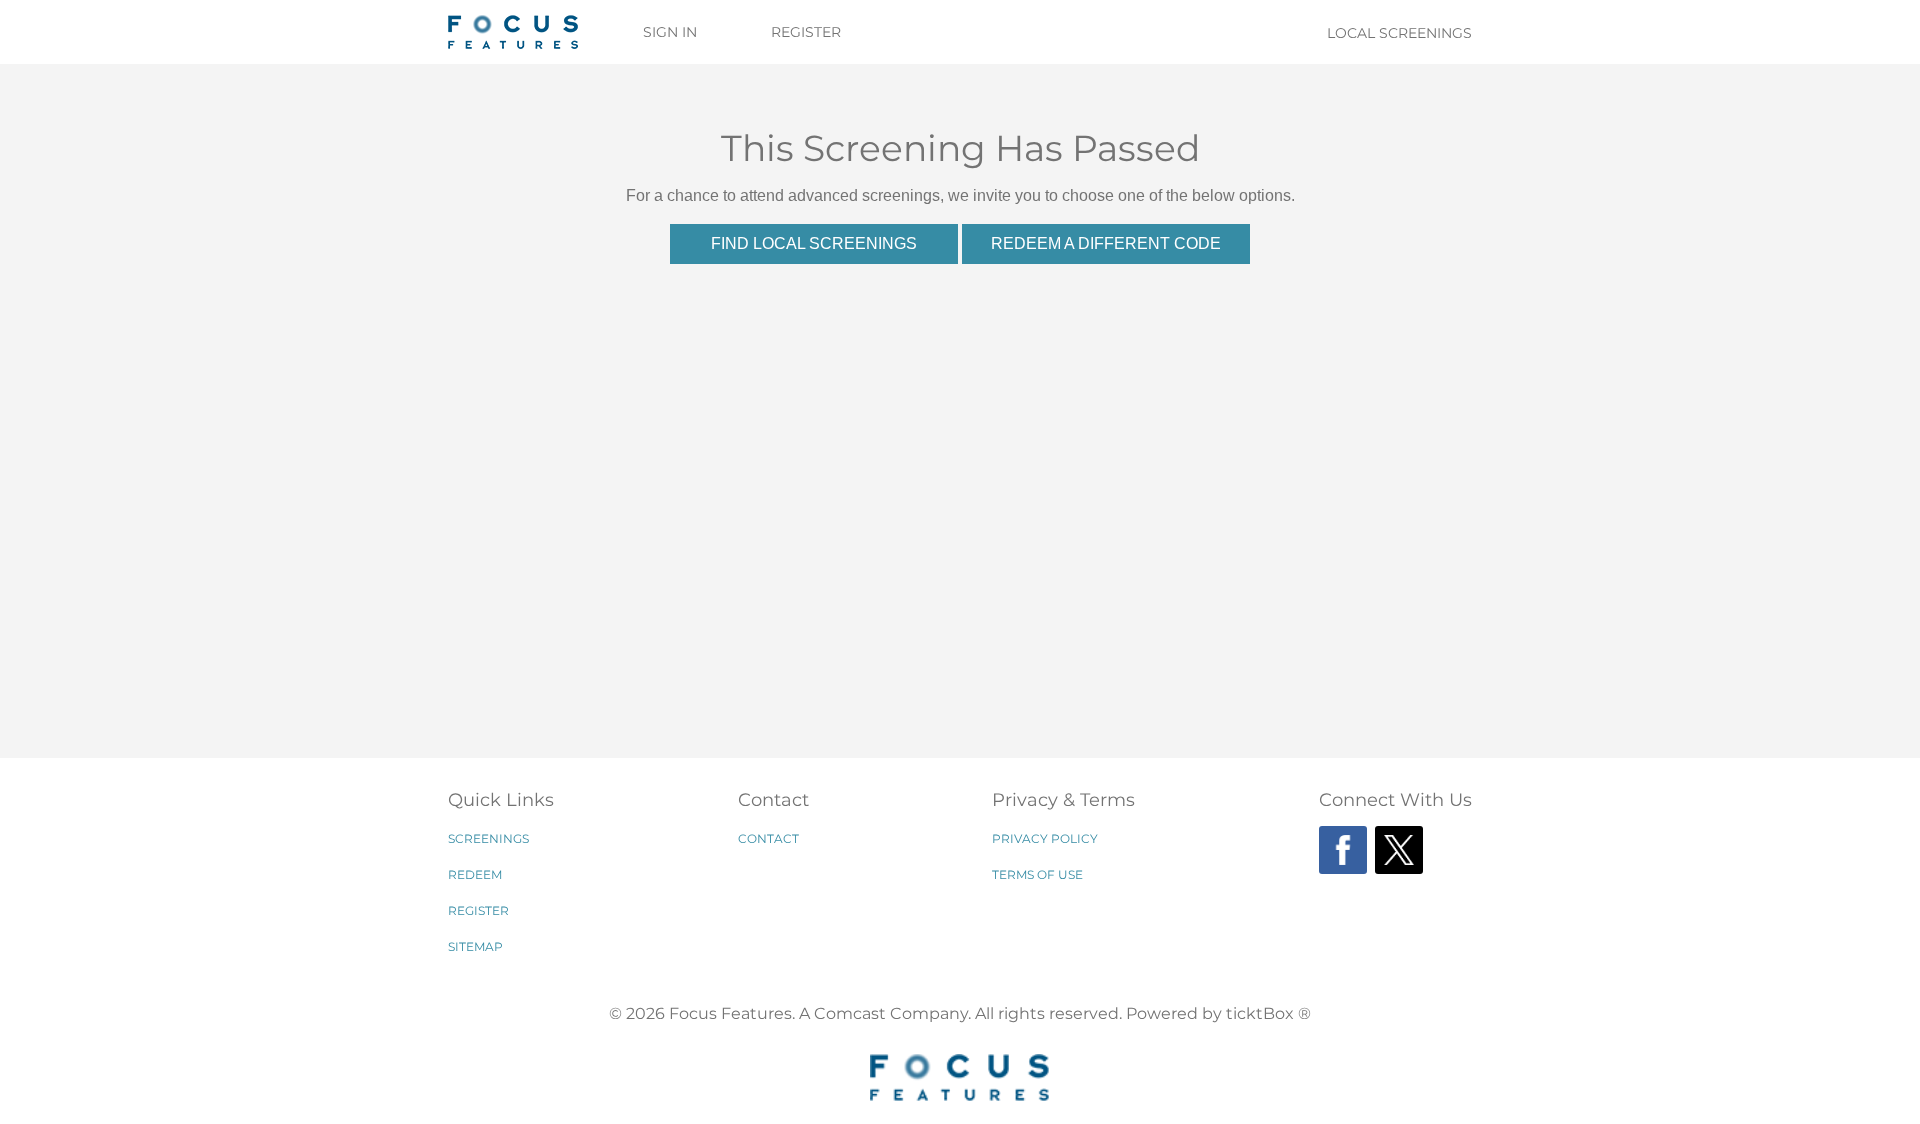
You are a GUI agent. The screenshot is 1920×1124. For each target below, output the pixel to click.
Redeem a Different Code (1106, 243)
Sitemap (475, 946)
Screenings (488, 838)
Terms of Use (1037, 874)
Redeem (475, 874)
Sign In (670, 32)
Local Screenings (1399, 33)
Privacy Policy (1045, 838)
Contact (768, 838)
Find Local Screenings (814, 243)
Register (806, 32)
